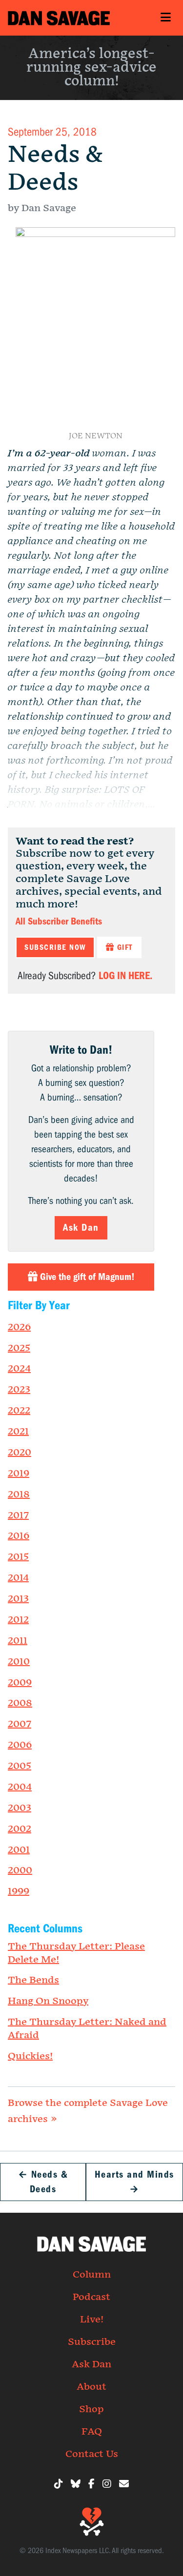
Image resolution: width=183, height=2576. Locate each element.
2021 (18, 1432)
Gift (123, 947)
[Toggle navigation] (165, 18)
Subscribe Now (55, 947)
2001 (19, 1850)
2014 (18, 1578)
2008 (20, 1703)
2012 (18, 1620)
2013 (18, 1599)
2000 (20, 1870)
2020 (20, 1453)
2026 (19, 1327)
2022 (19, 1411)
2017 (18, 1515)
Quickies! (30, 2056)
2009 (20, 1683)
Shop (91, 2409)
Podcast (91, 2297)
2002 (20, 1829)
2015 (18, 1557)
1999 (19, 1891)
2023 (19, 1390)
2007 (20, 1724)
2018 (19, 1494)
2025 (19, 1348)
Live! (92, 2320)
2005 (20, 1766)
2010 (19, 1662)
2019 (19, 1474)
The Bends (33, 1980)
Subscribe (92, 2342)
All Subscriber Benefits (59, 921)
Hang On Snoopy (48, 2001)
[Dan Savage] (59, 18)
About (91, 2387)
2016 (19, 1536)
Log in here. (125, 976)
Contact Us (92, 2454)
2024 (19, 1369)
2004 (20, 1787)
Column (92, 2275)
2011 (18, 1641)
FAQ (92, 2432)
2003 (20, 1808)
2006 (20, 1745)
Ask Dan (81, 1228)
